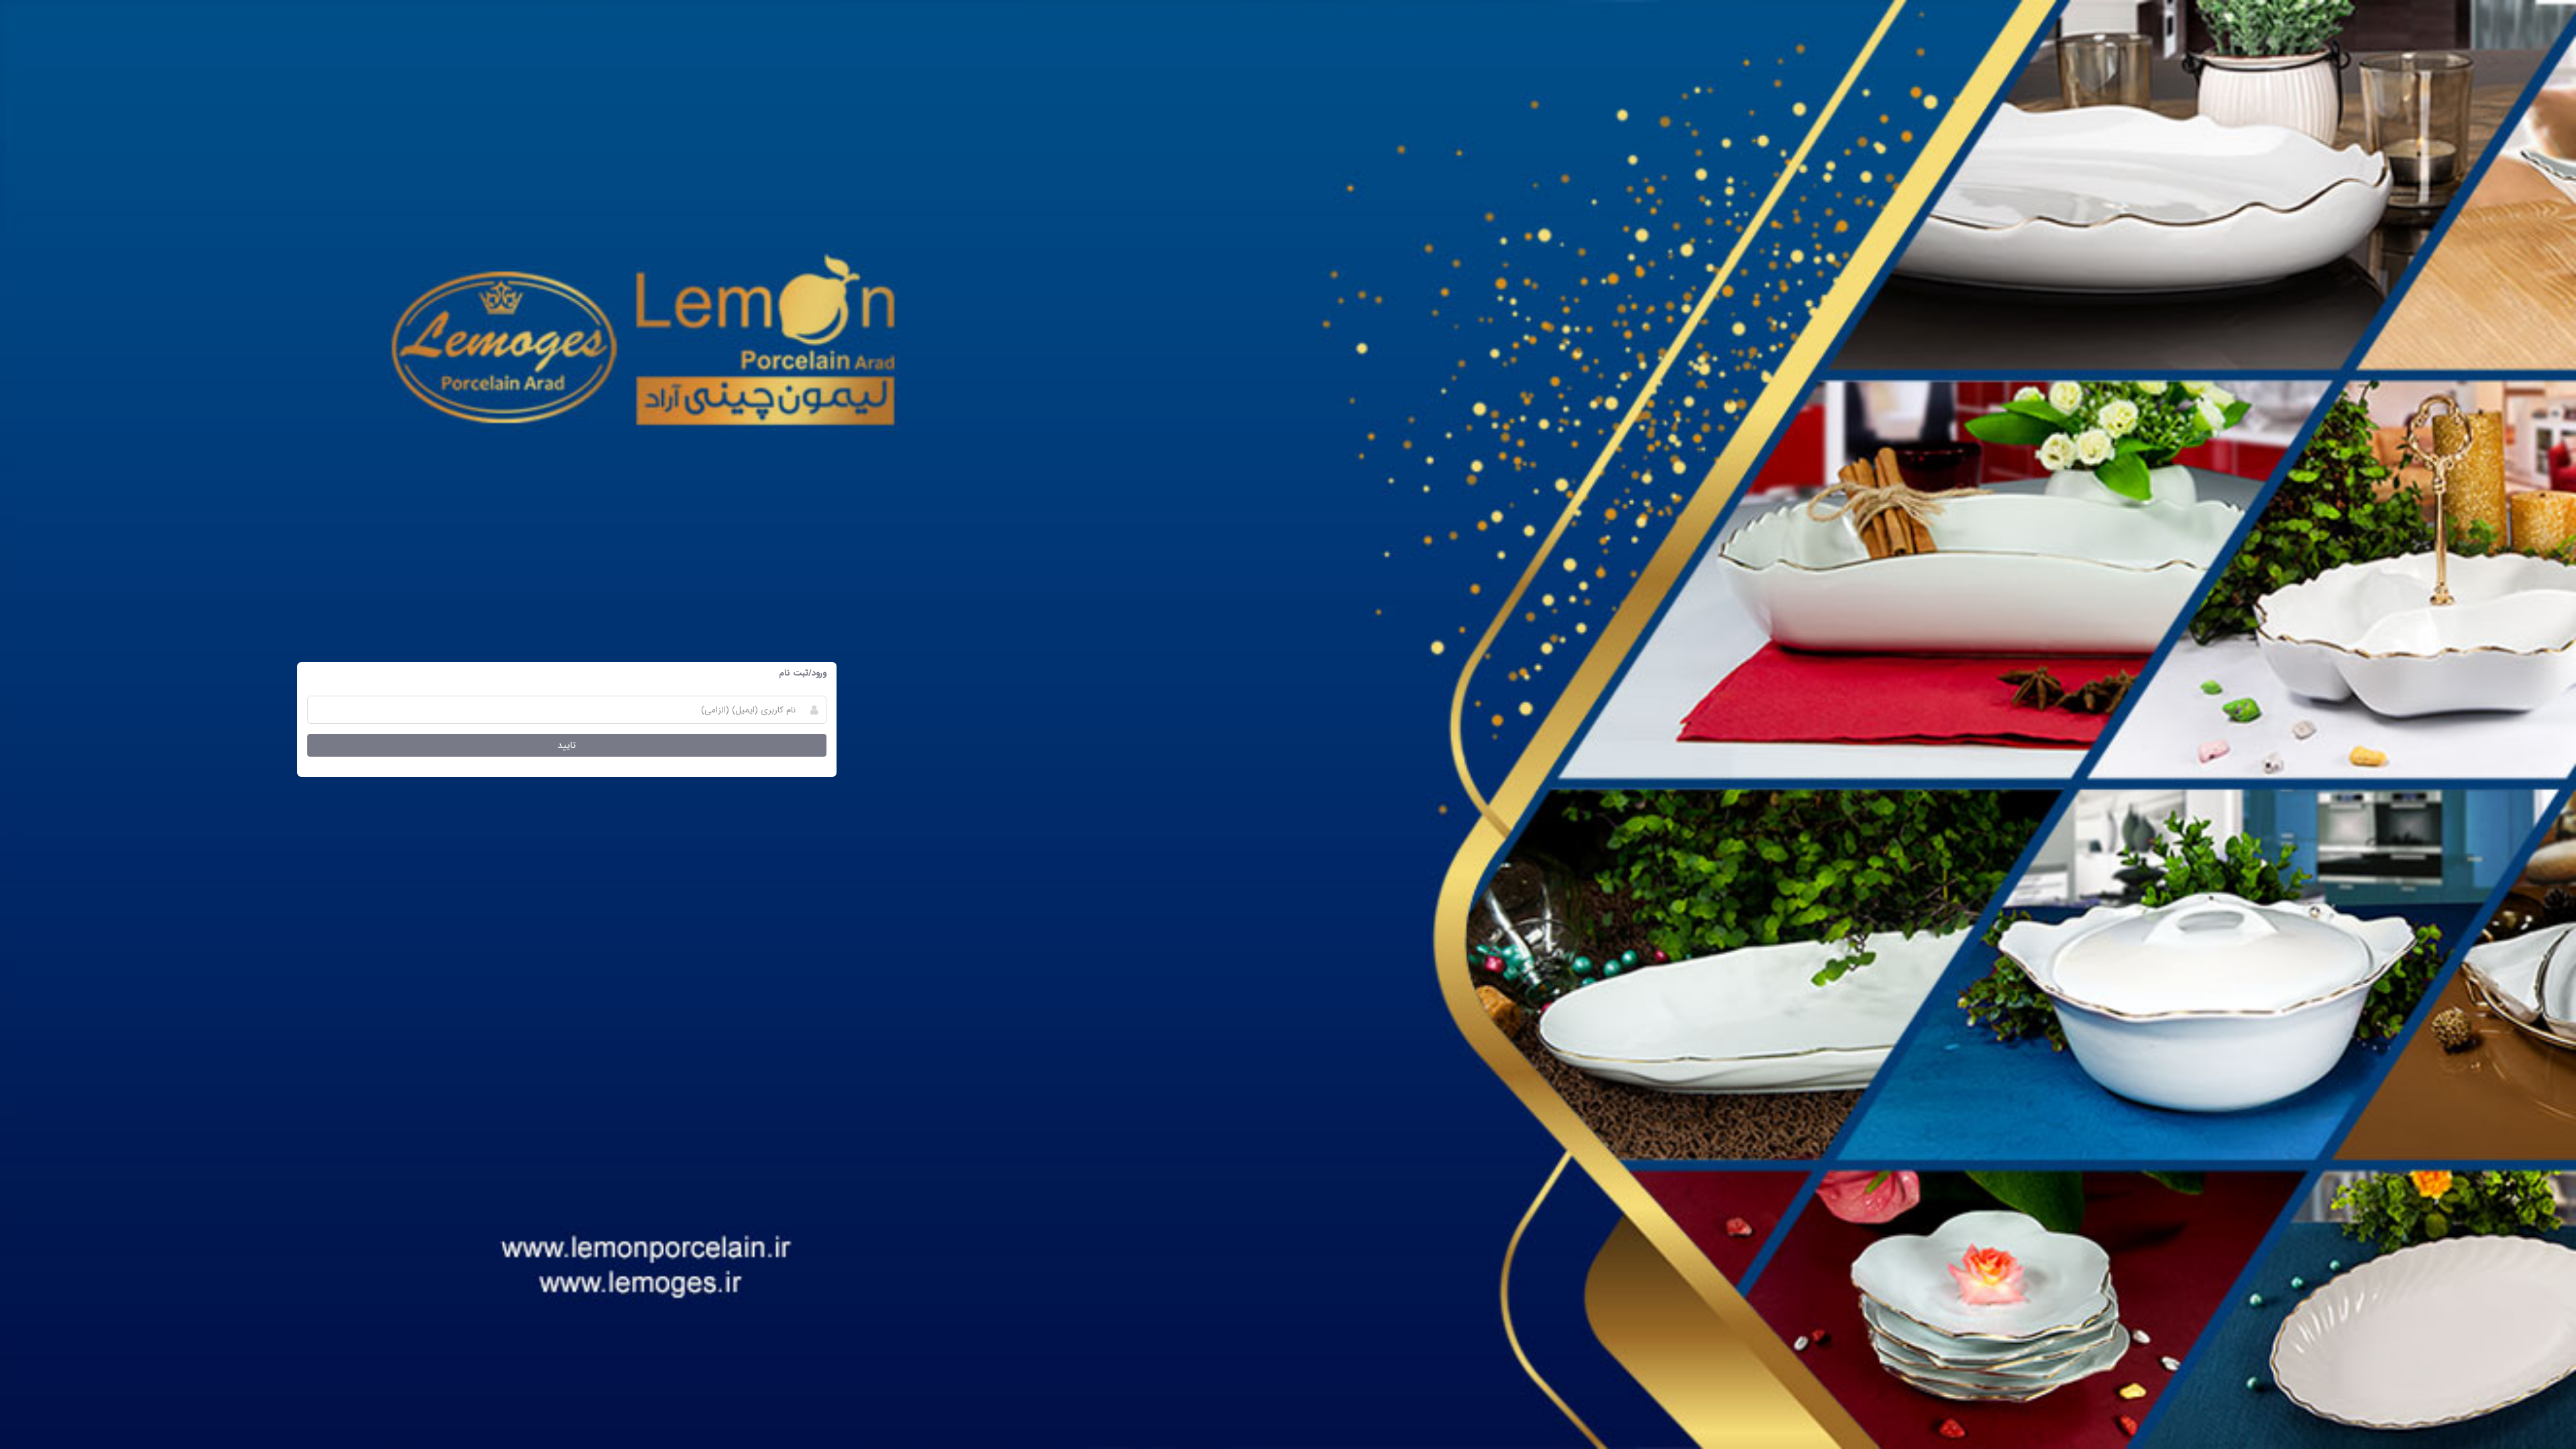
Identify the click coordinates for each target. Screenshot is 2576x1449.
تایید (567, 745)
